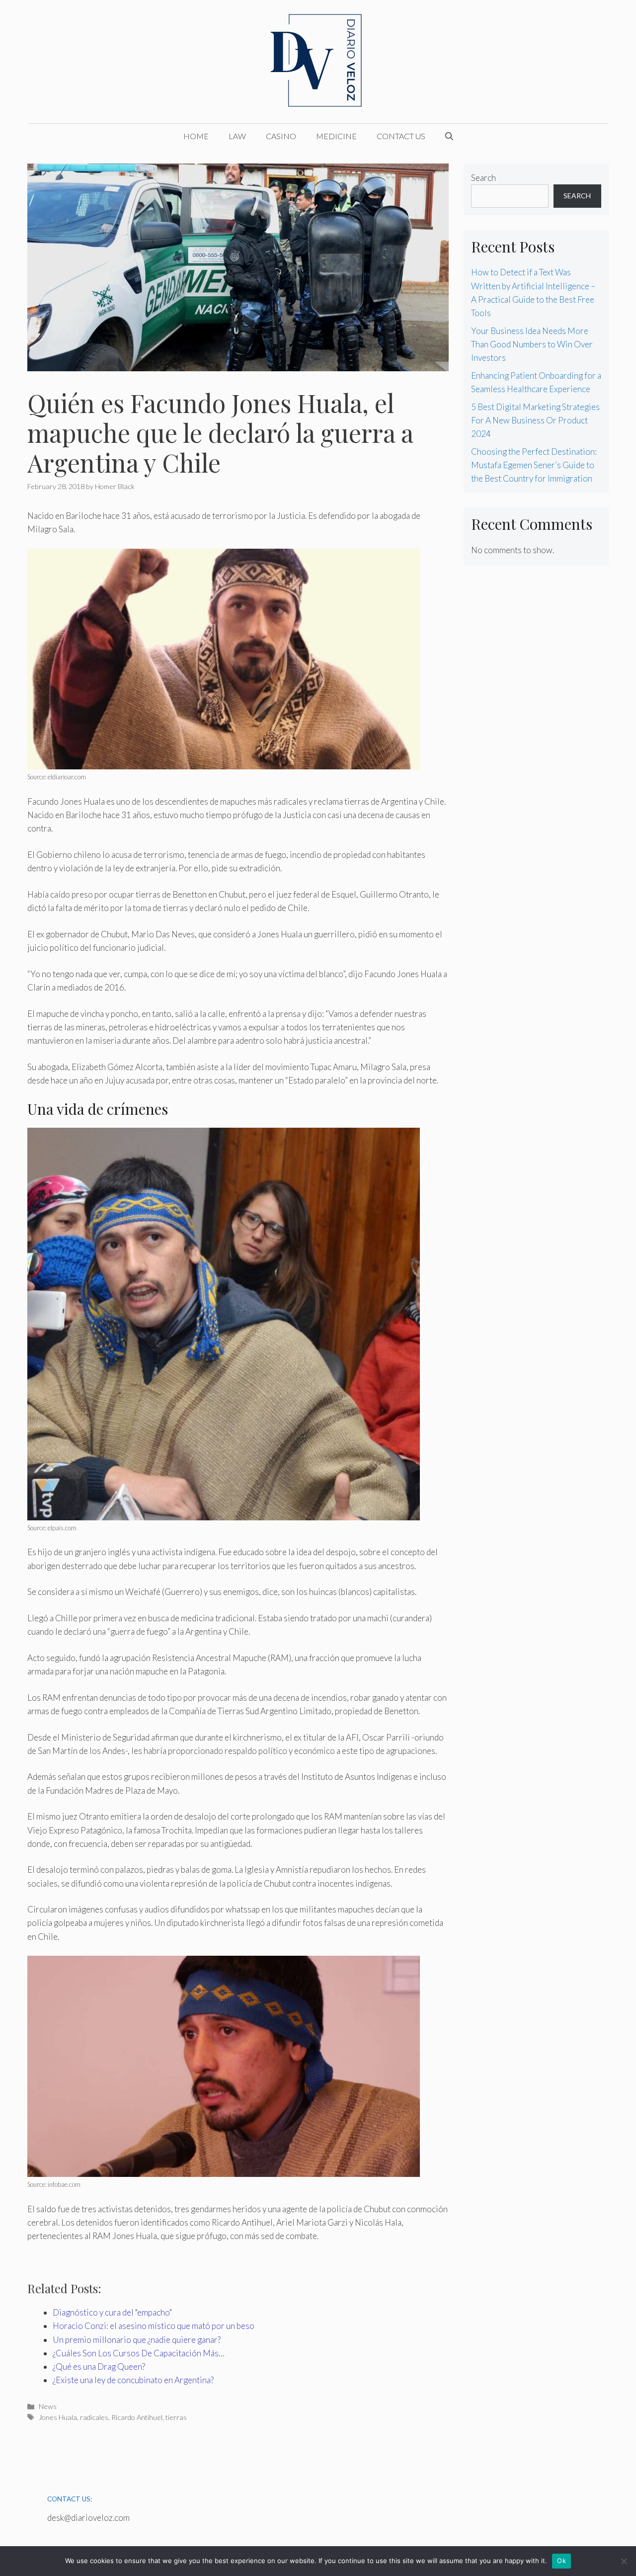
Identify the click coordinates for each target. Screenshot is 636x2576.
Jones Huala (58, 2417)
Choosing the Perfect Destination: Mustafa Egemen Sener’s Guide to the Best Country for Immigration (534, 465)
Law (237, 136)
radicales (94, 2417)
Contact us (401, 136)
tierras (176, 2417)
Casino (281, 136)
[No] (624, 2561)
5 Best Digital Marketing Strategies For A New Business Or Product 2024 (535, 420)
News (48, 2406)
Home (196, 136)
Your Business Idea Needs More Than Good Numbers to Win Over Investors (532, 344)
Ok (561, 2561)
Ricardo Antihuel (137, 2417)
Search (483, 178)
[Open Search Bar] (449, 136)
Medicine (336, 136)
